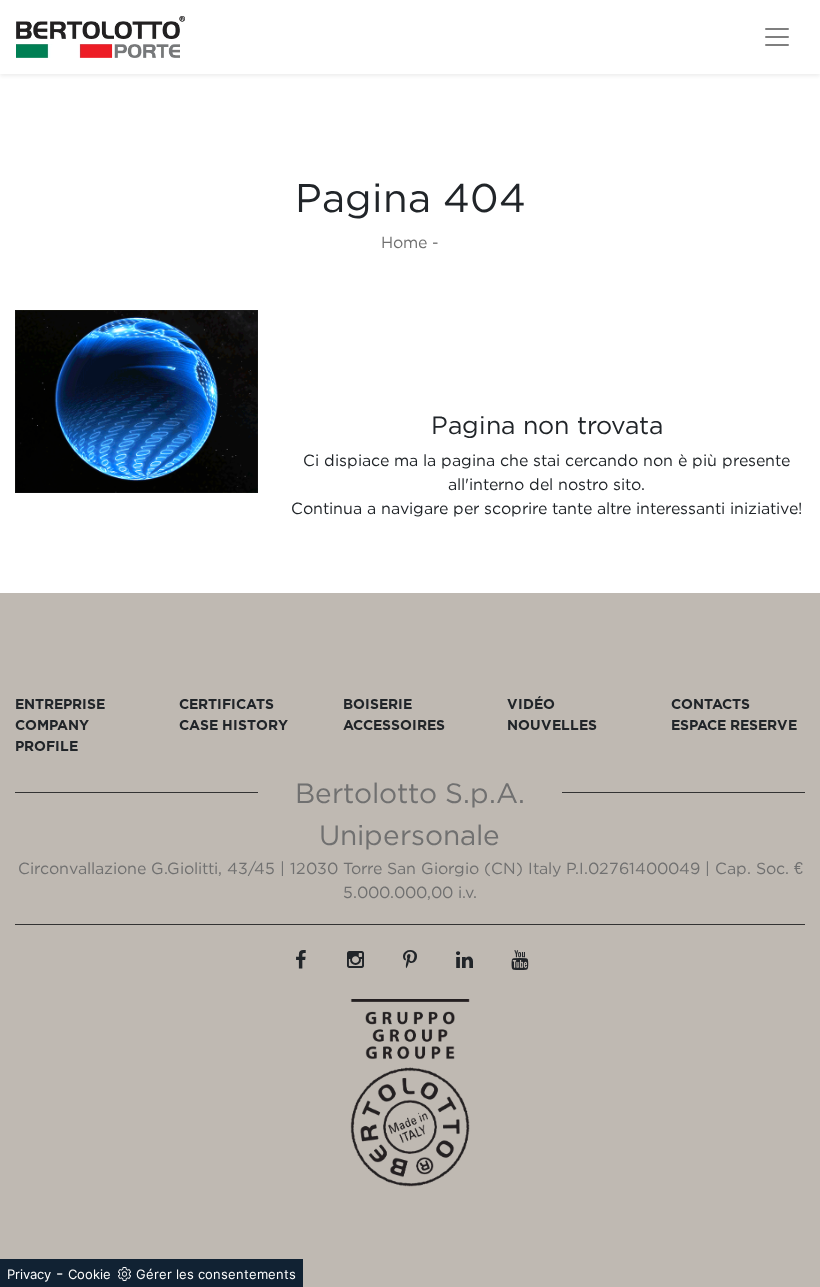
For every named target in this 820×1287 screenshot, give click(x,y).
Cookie (89, 1274)
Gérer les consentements (216, 1274)
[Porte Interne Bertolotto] (136, 401)
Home (404, 242)
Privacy (29, 1274)
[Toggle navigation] (777, 37)
